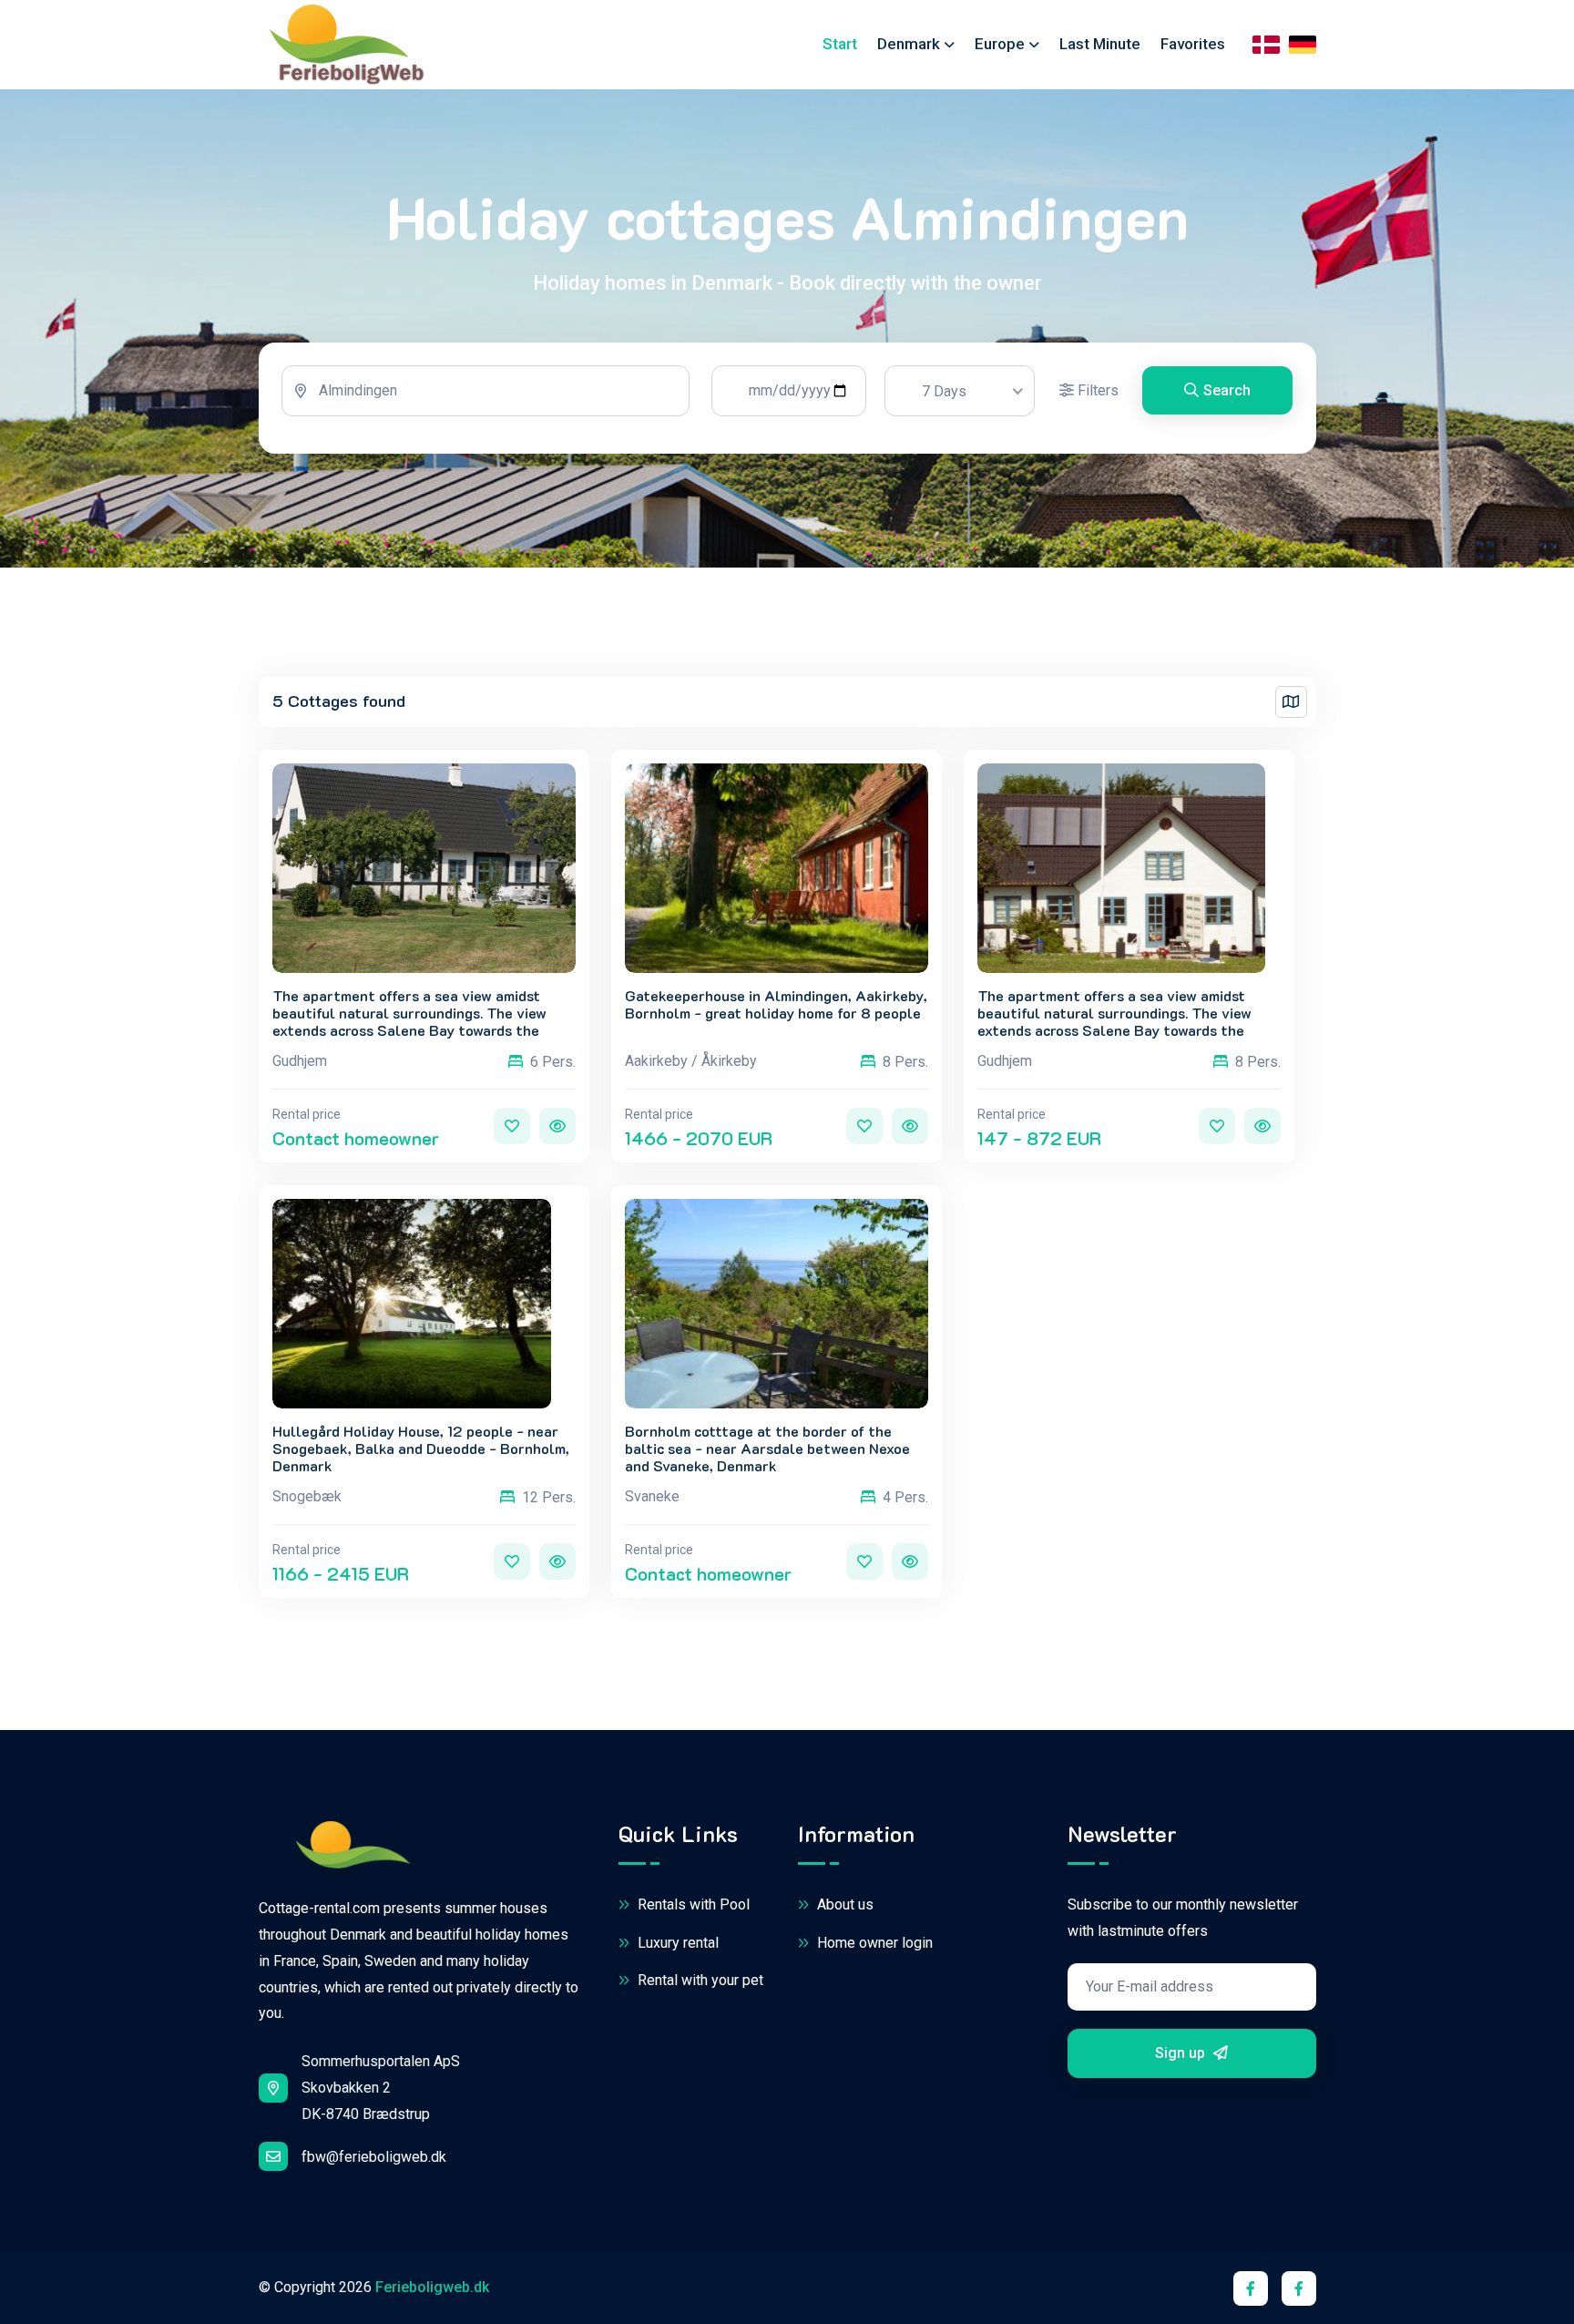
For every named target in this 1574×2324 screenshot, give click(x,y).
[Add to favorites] (512, 1126)
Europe (1000, 44)
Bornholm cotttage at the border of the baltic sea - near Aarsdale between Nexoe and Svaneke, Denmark (767, 1449)
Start (840, 44)
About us (843, 1904)
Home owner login (873, 1943)
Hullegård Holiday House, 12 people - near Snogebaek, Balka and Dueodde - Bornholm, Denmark (421, 1449)
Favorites (1193, 44)
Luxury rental (676, 1943)
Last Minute (1100, 44)
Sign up (1182, 2053)
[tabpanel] (787, 398)
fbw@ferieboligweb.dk (374, 2157)
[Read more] (557, 1126)
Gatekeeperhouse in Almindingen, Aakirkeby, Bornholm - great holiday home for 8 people (776, 1004)
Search (1227, 390)
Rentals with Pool (692, 1904)
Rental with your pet (699, 1980)
